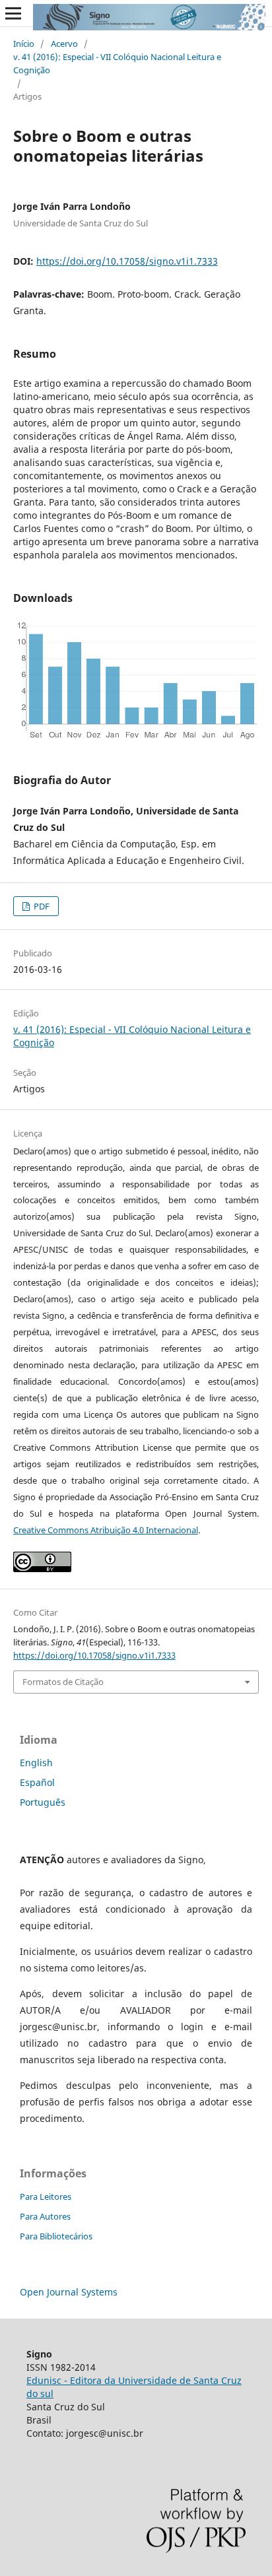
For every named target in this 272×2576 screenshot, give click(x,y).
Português (43, 1802)
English (36, 1763)
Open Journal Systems (69, 2292)
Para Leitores (46, 2196)
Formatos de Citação (63, 1682)
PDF (41, 906)
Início (24, 44)
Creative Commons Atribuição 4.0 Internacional (106, 1530)
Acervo (64, 44)
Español (37, 1782)
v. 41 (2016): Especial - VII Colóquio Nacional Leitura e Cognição (117, 63)
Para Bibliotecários (56, 2236)
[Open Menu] (13, 13)
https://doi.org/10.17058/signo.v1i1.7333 (127, 261)
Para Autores (45, 2216)
